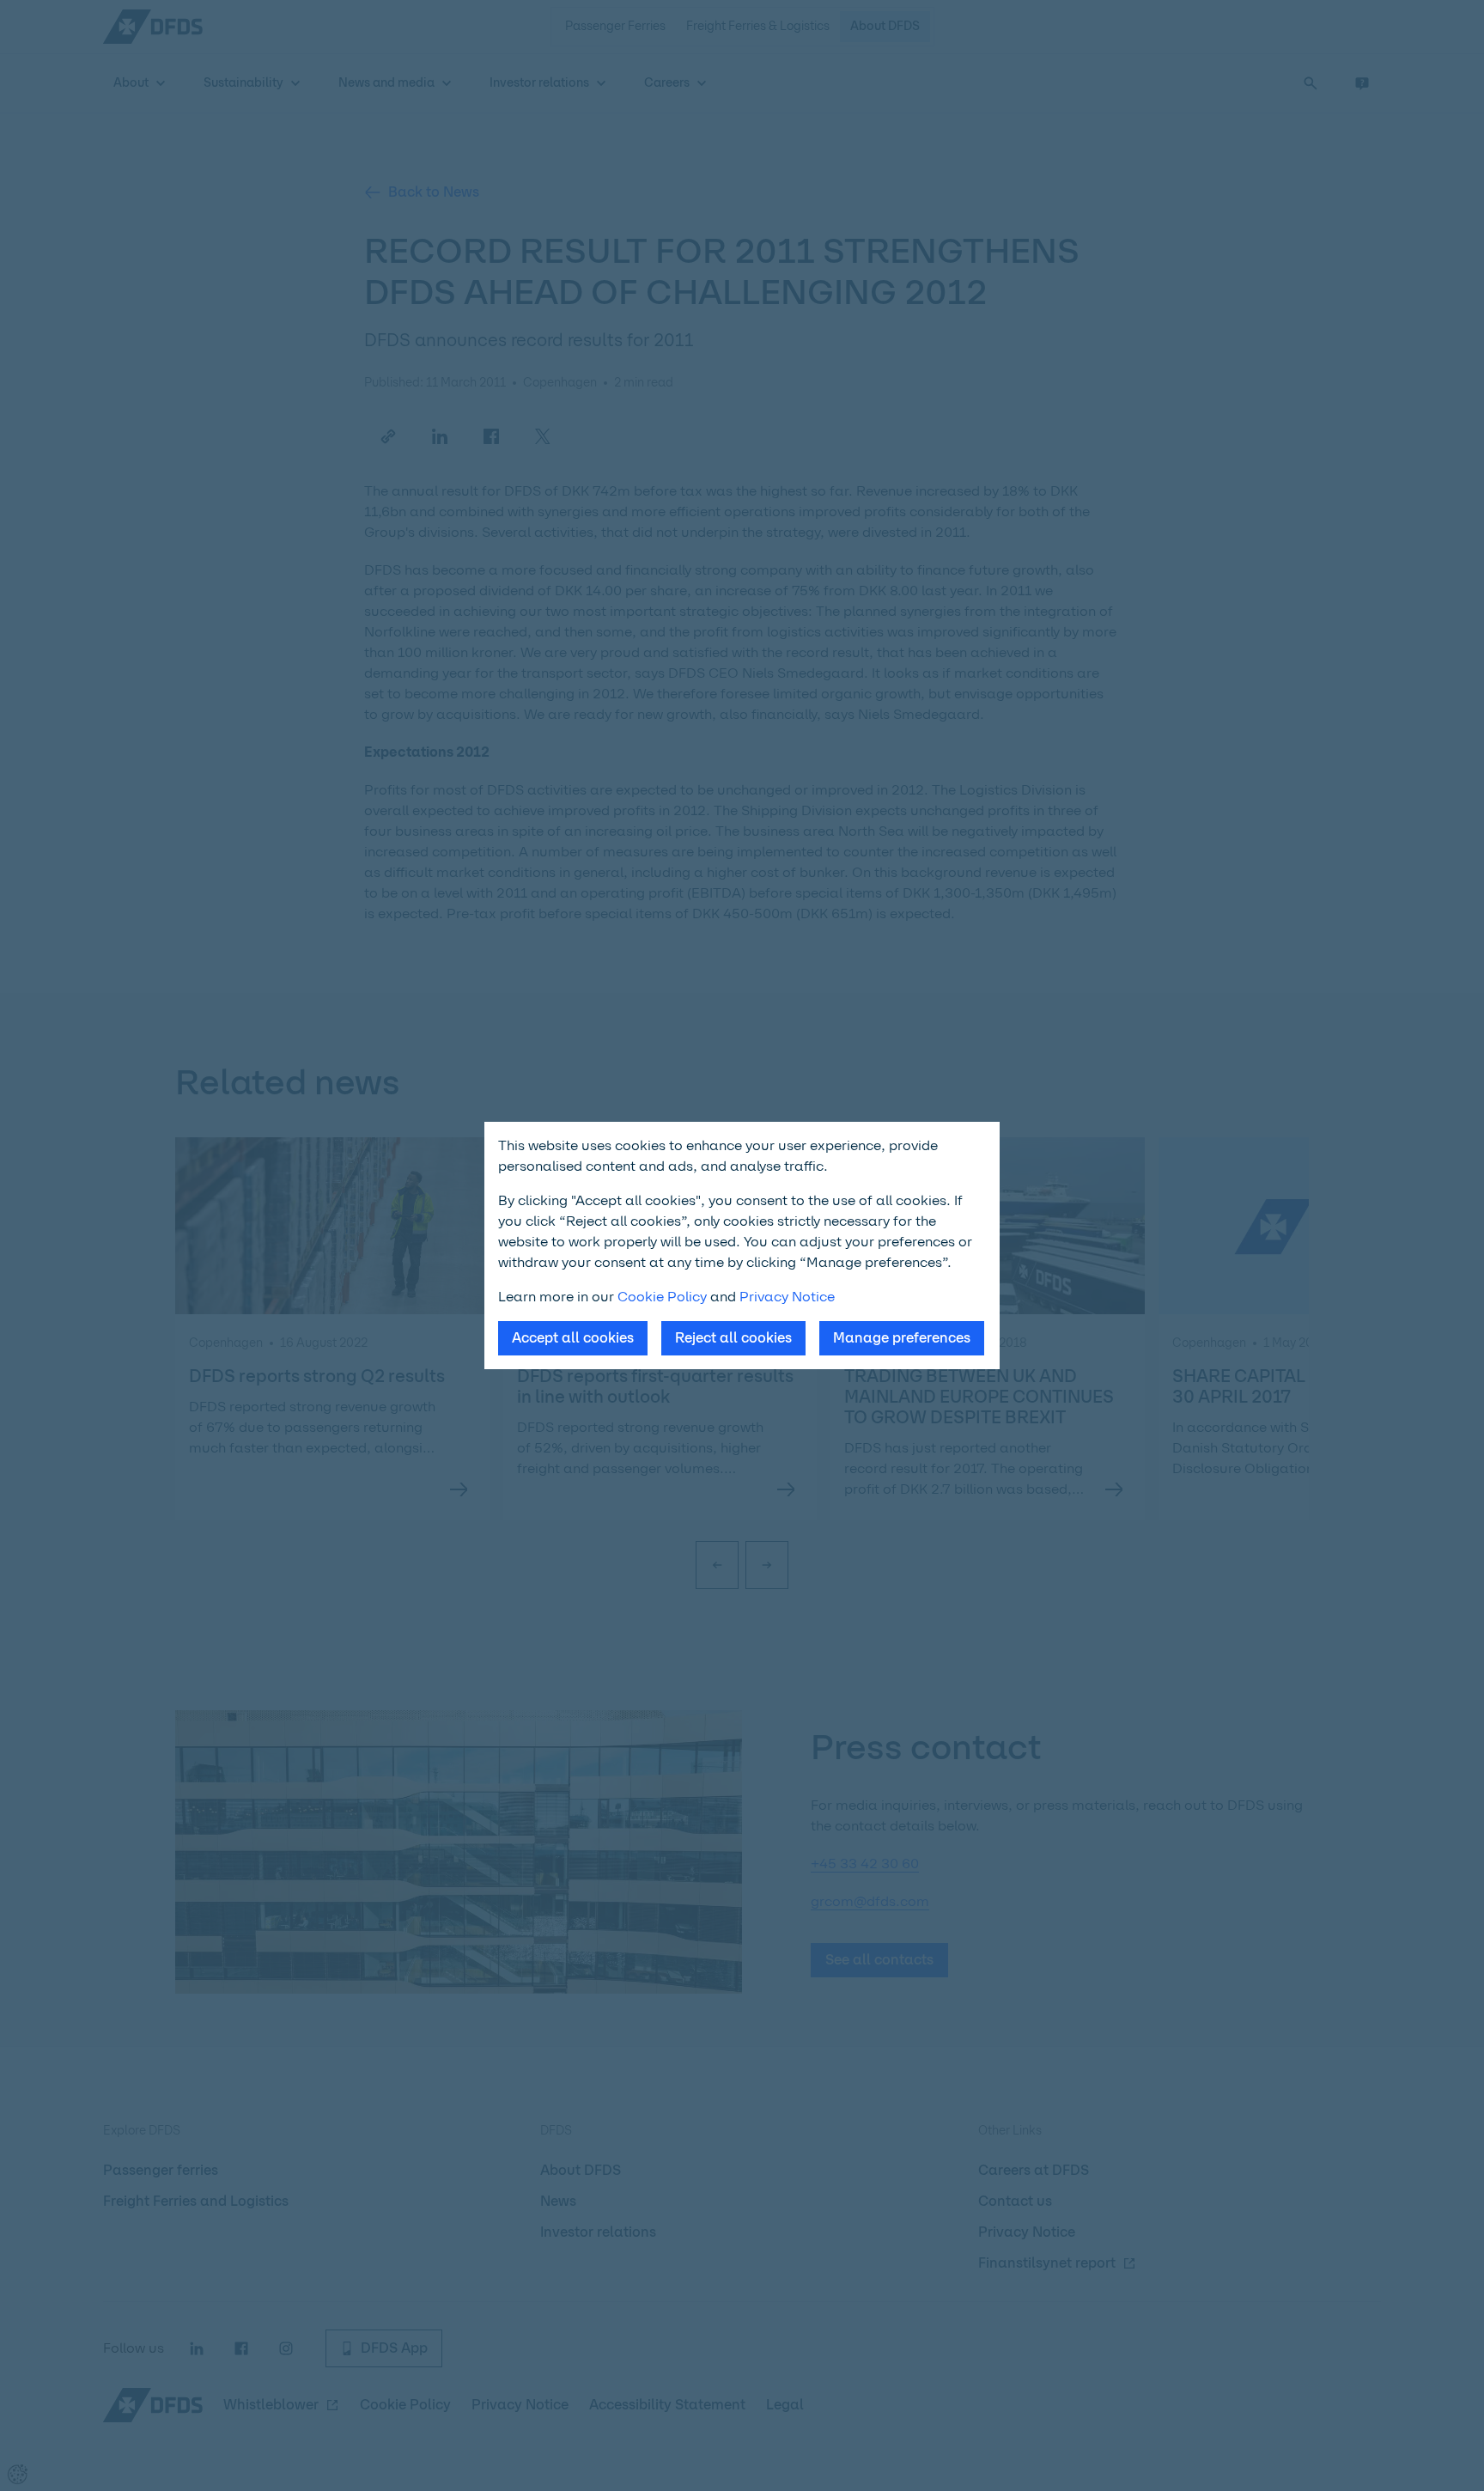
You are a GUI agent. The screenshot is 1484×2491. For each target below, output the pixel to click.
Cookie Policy (662, 1297)
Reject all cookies (733, 1338)
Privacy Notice (787, 1297)
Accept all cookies (573, 1338)
